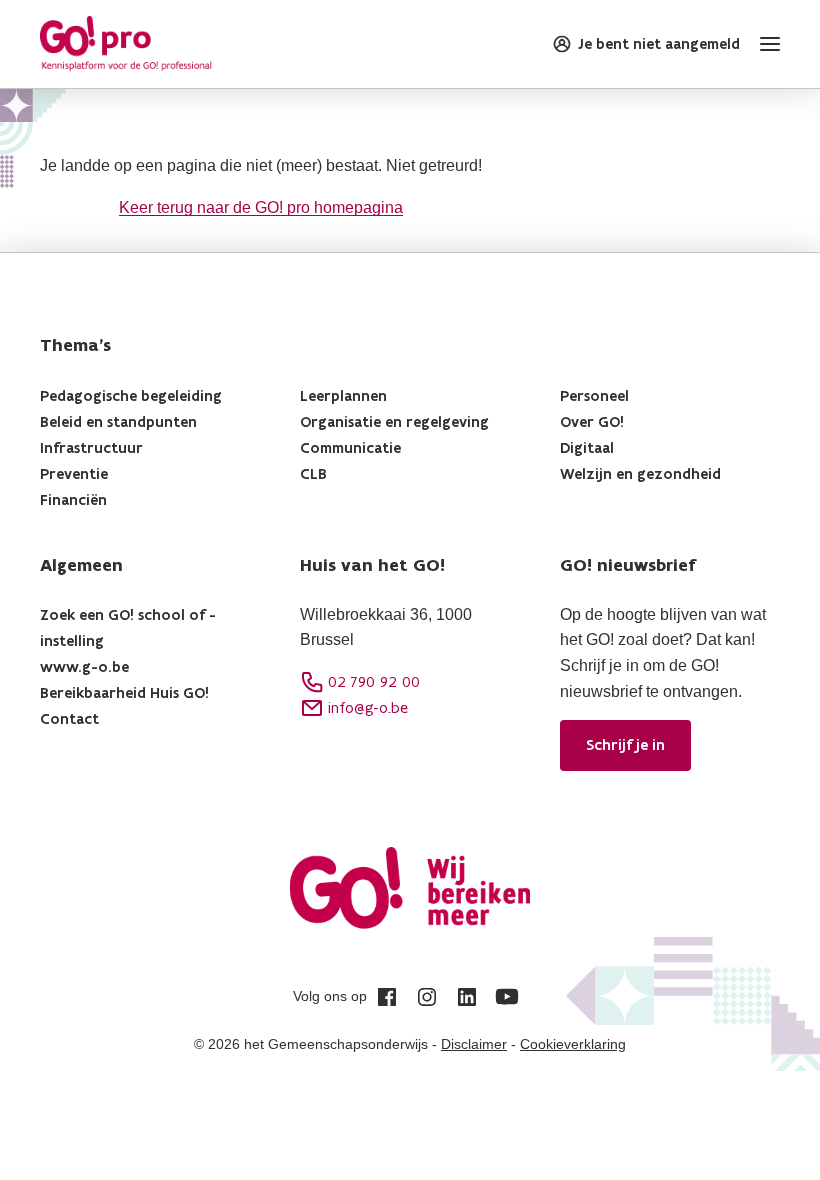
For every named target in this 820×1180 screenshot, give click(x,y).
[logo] (126, 44)
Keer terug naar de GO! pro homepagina (261, 207)
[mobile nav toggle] (766, 44)
